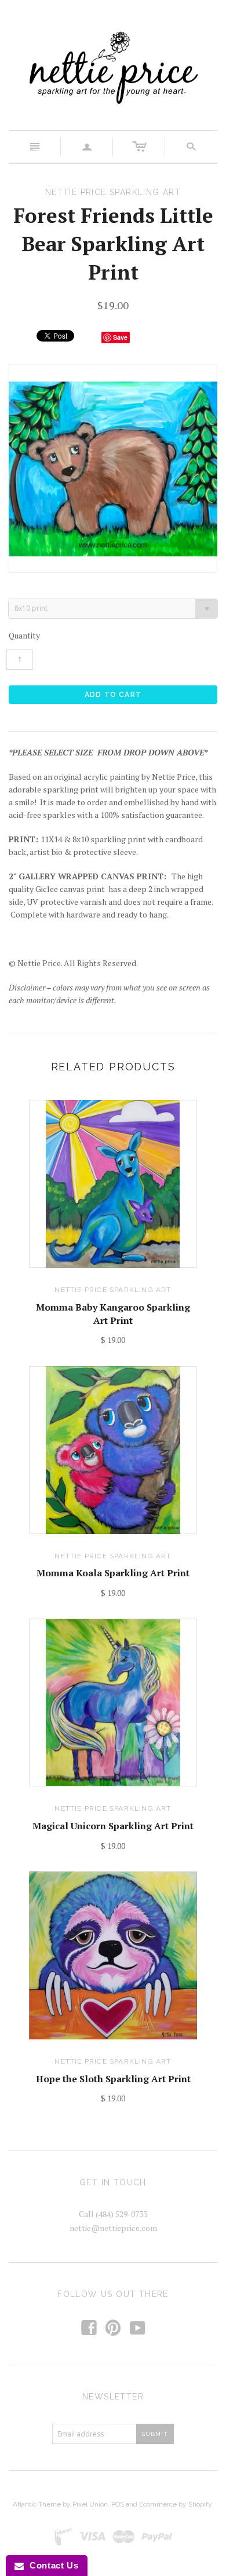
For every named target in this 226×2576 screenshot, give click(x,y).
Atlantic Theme (37, 2504)
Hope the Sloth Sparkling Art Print (113, 2079)
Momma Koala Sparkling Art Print (113, 1573)
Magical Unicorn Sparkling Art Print (113, 1826)
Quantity (24, 635)
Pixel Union (90, 2504)
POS (118, 2504)
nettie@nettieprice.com (113, 2228)
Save (120, 337)
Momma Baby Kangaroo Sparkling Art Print (113, 1313)
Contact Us (51, 2565)
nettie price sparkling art (113, 1290)
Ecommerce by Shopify (175, 2504)
